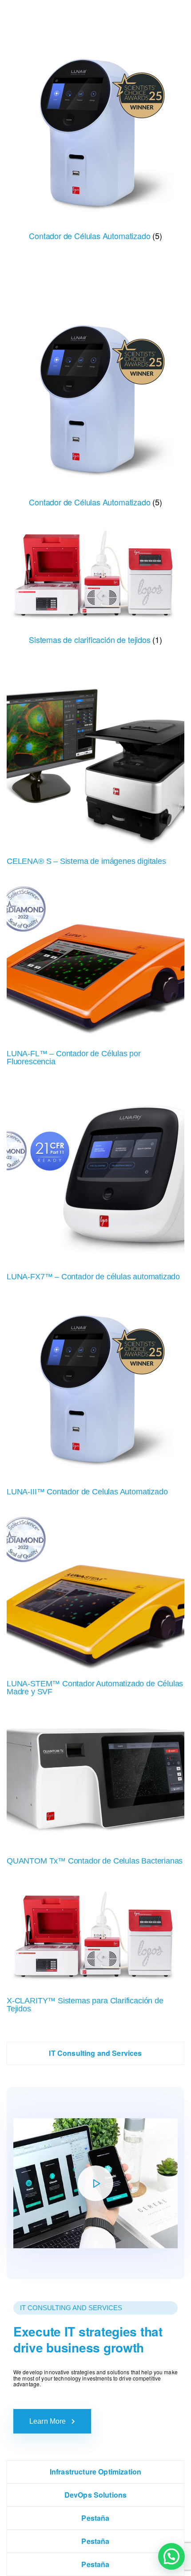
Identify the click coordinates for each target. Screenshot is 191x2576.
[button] (171, 2556)
